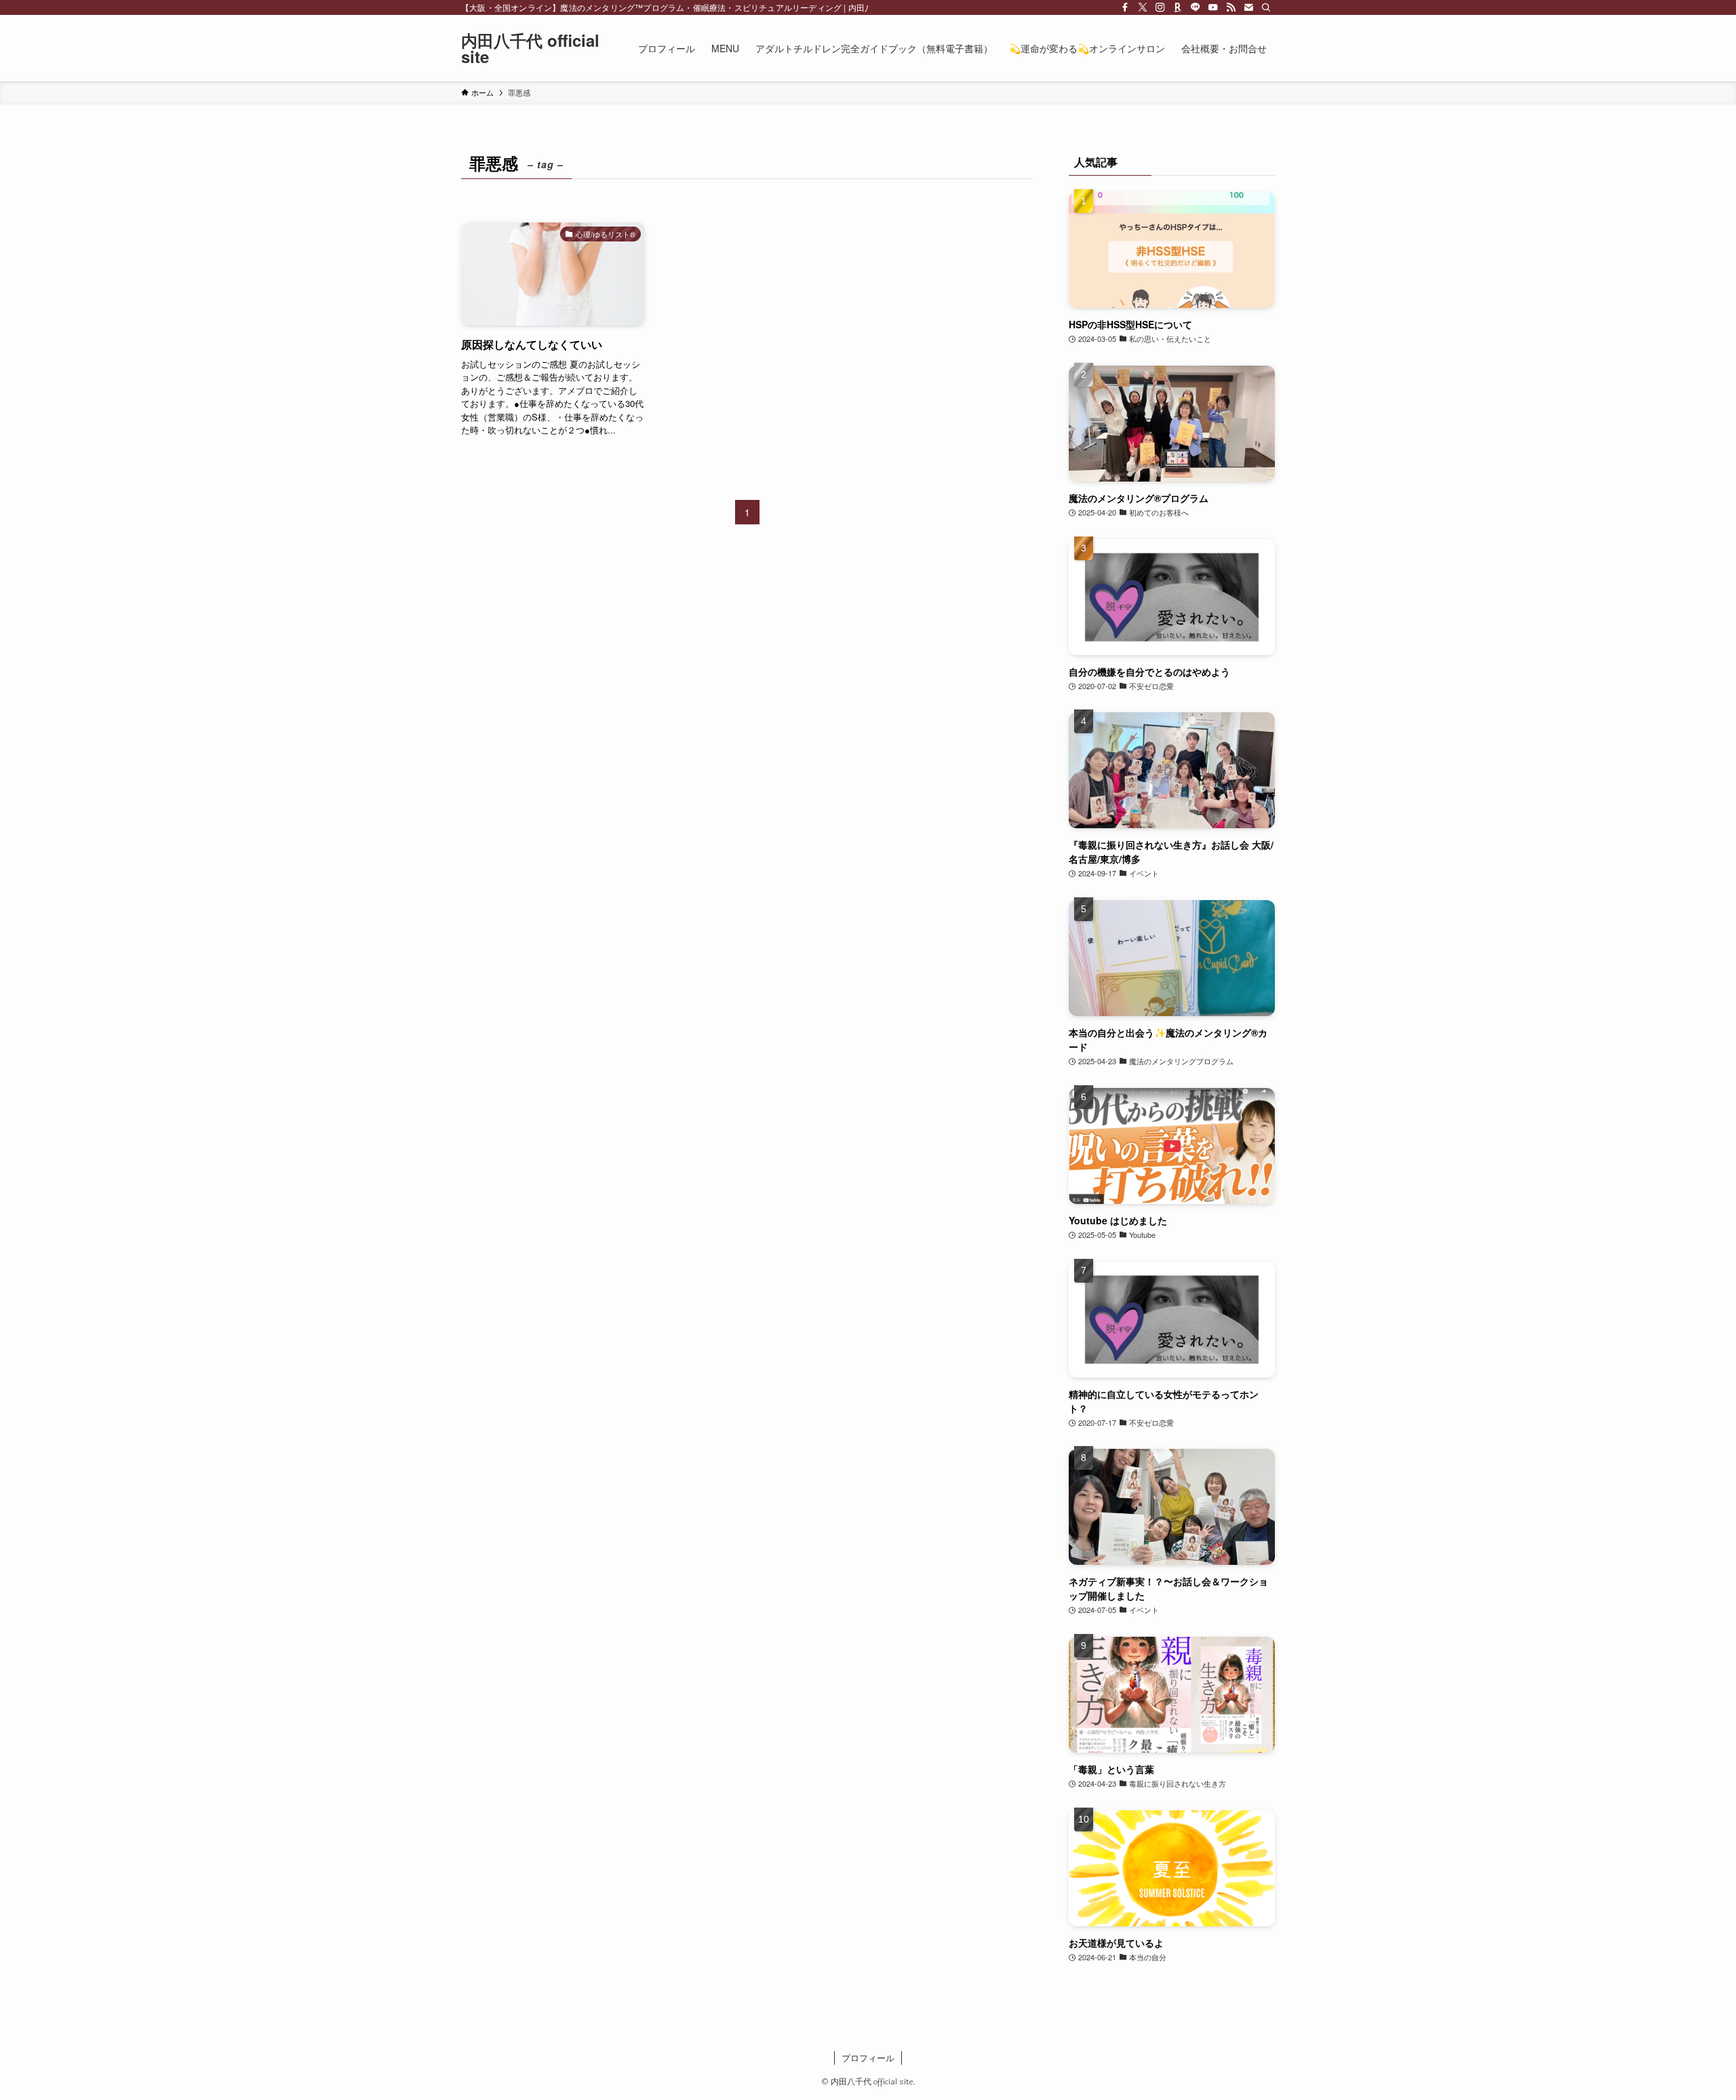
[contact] (1248, 7)
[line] (1196, 7)
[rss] (1231, 7)
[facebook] (1125, 7)
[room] (1178, 7)
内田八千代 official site (530, 48)
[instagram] (1160, 7)
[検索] (1266, 7)
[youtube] (1213, 7)
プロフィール (868, 2058)
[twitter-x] (1143, 7)
